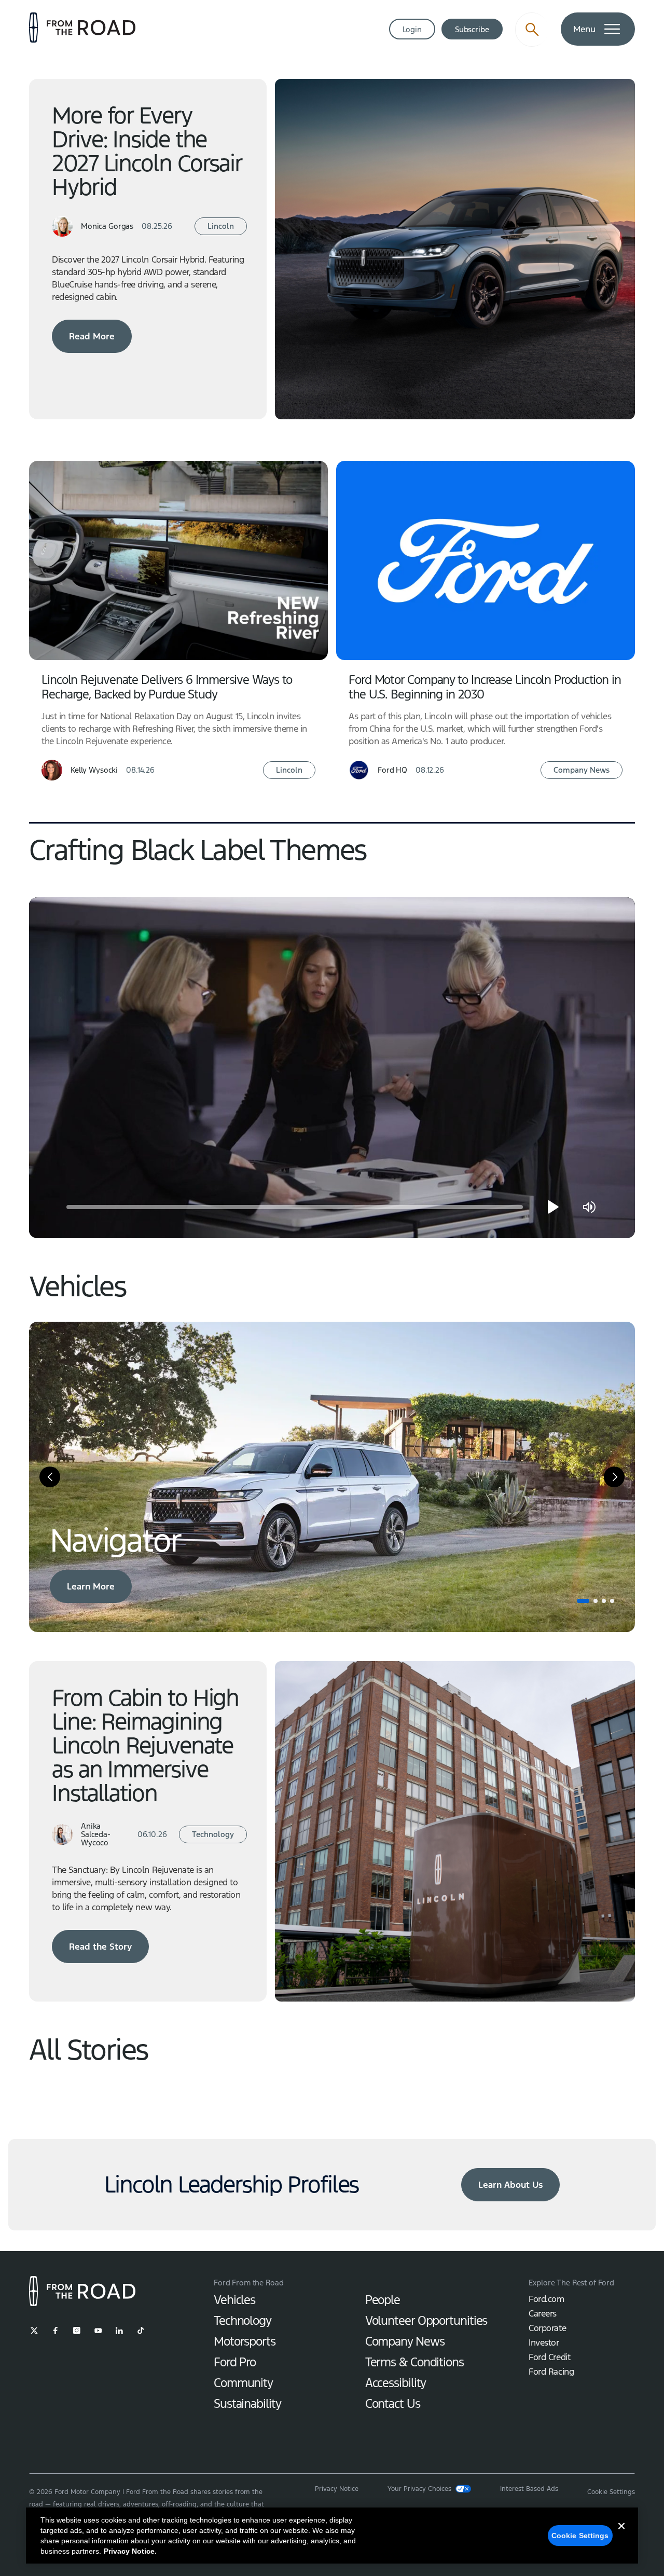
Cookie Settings (580, 2536)
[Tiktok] (141, 2331)
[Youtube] (98, 2331)
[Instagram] (77, 2331)
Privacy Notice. (130, 2551)
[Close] (621, 2534)
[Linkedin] (119, 2331)
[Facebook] (56, 2331)
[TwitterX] (34, 2331)
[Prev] (50, 1477)
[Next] (614, 1477)
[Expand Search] (532, 30)
